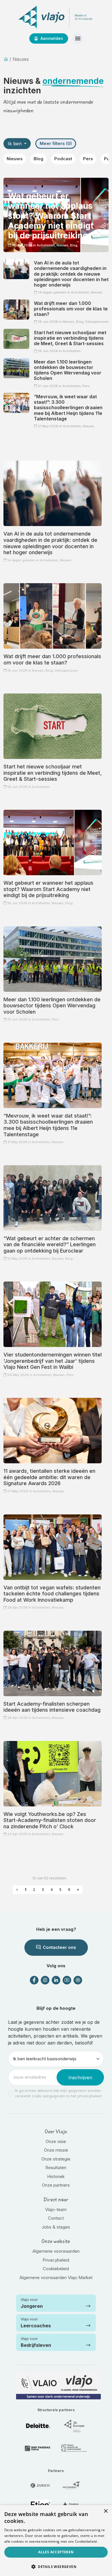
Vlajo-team (56, 2209)
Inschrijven (80, 2078)
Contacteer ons (59, 1947)
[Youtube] (67, 1980)
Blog (38, 159)
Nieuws (15, 159)
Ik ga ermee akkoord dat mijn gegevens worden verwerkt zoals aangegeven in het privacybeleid (58, 2093)
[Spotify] (78, 1980)
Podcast (63, 159)
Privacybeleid (56, 2260)
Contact (56, 2218)
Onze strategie (56, 2159)
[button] (56, 2567)
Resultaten (56, 2168)
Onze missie (56, 2150)
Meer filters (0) (56, 143)
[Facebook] (34, 1980)
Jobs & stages (56, 2227)
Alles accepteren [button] (56, 2552)
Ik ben (15, 144)
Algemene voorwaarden (56, 2251)
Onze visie (56, 2141)
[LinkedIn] (56, 1980)
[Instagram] (45, 1980)
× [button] (106, 2511)
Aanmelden (51, 38)
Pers (88, 159)
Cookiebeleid (56, 2269)
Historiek (56, 2176)
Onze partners (56, 2185)
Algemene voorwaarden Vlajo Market (56, 2278)
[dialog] (56, 2541)
